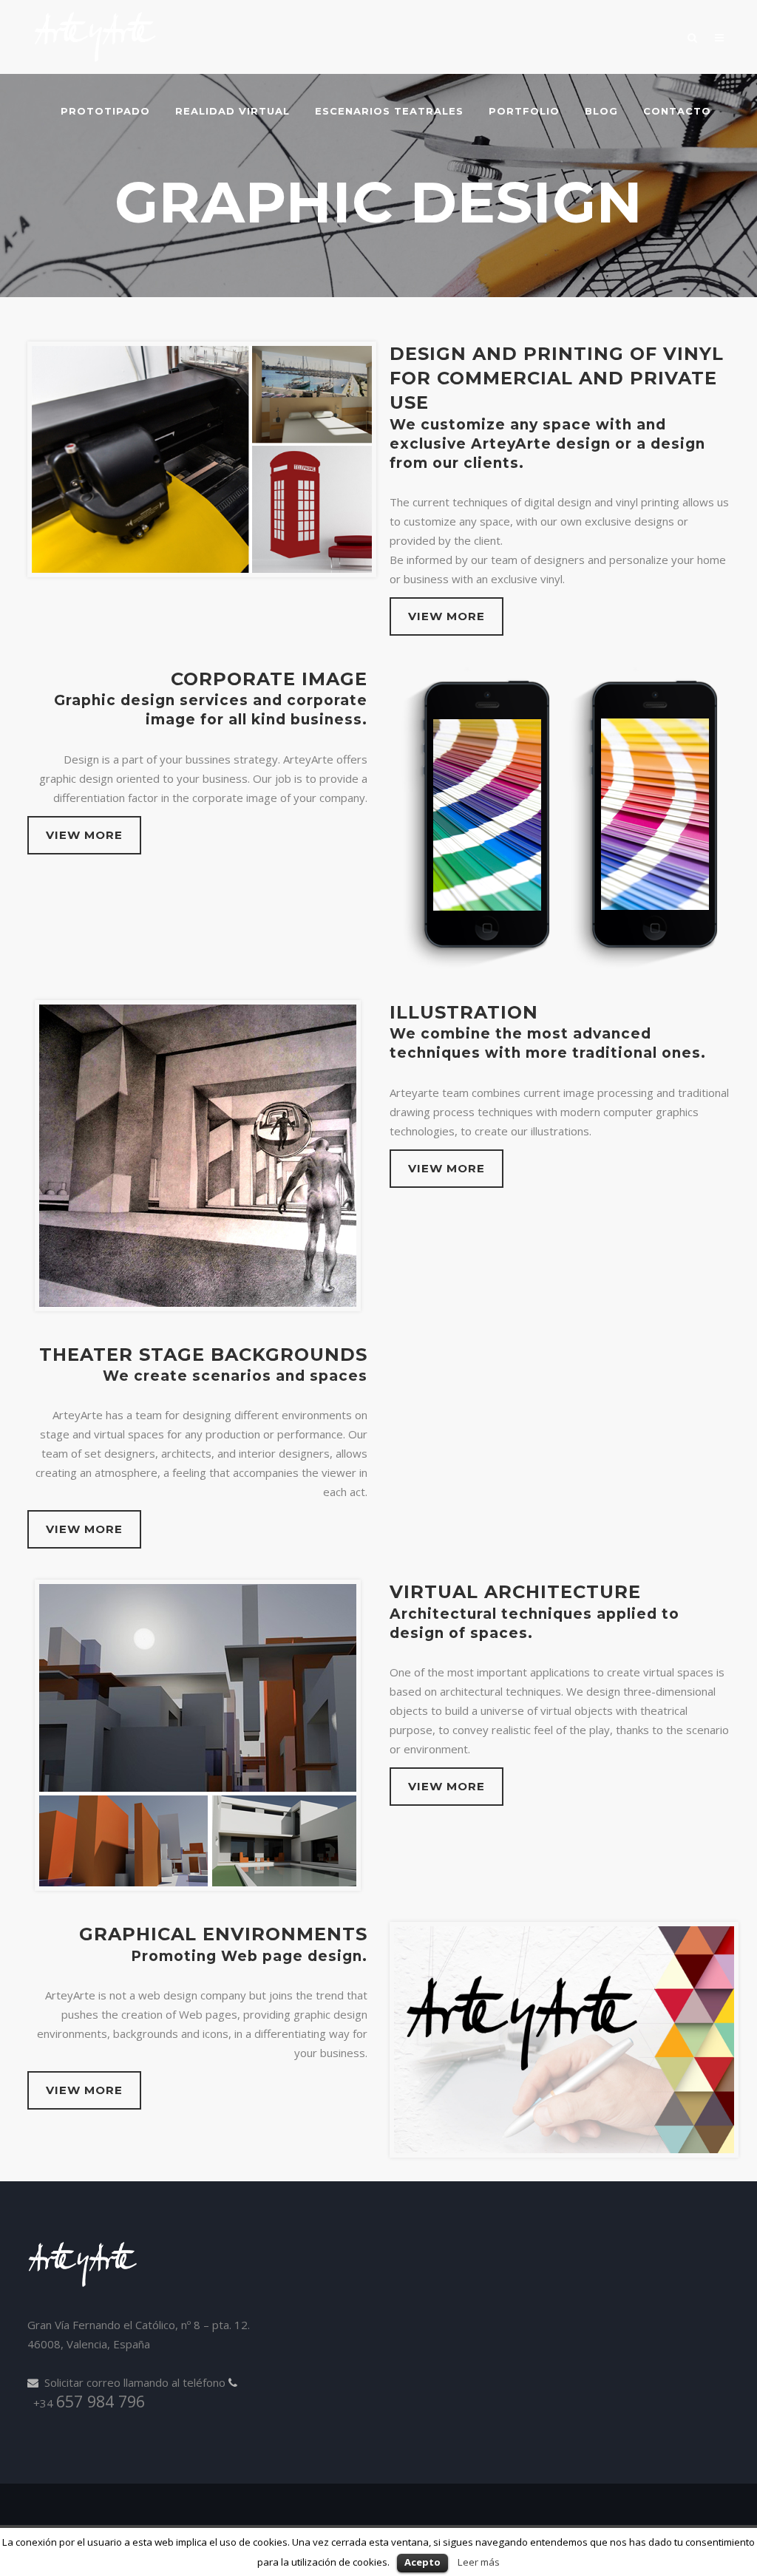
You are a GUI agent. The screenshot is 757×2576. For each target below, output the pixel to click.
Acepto (422, 2562)
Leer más (479, 2562)
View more (447, 616)
